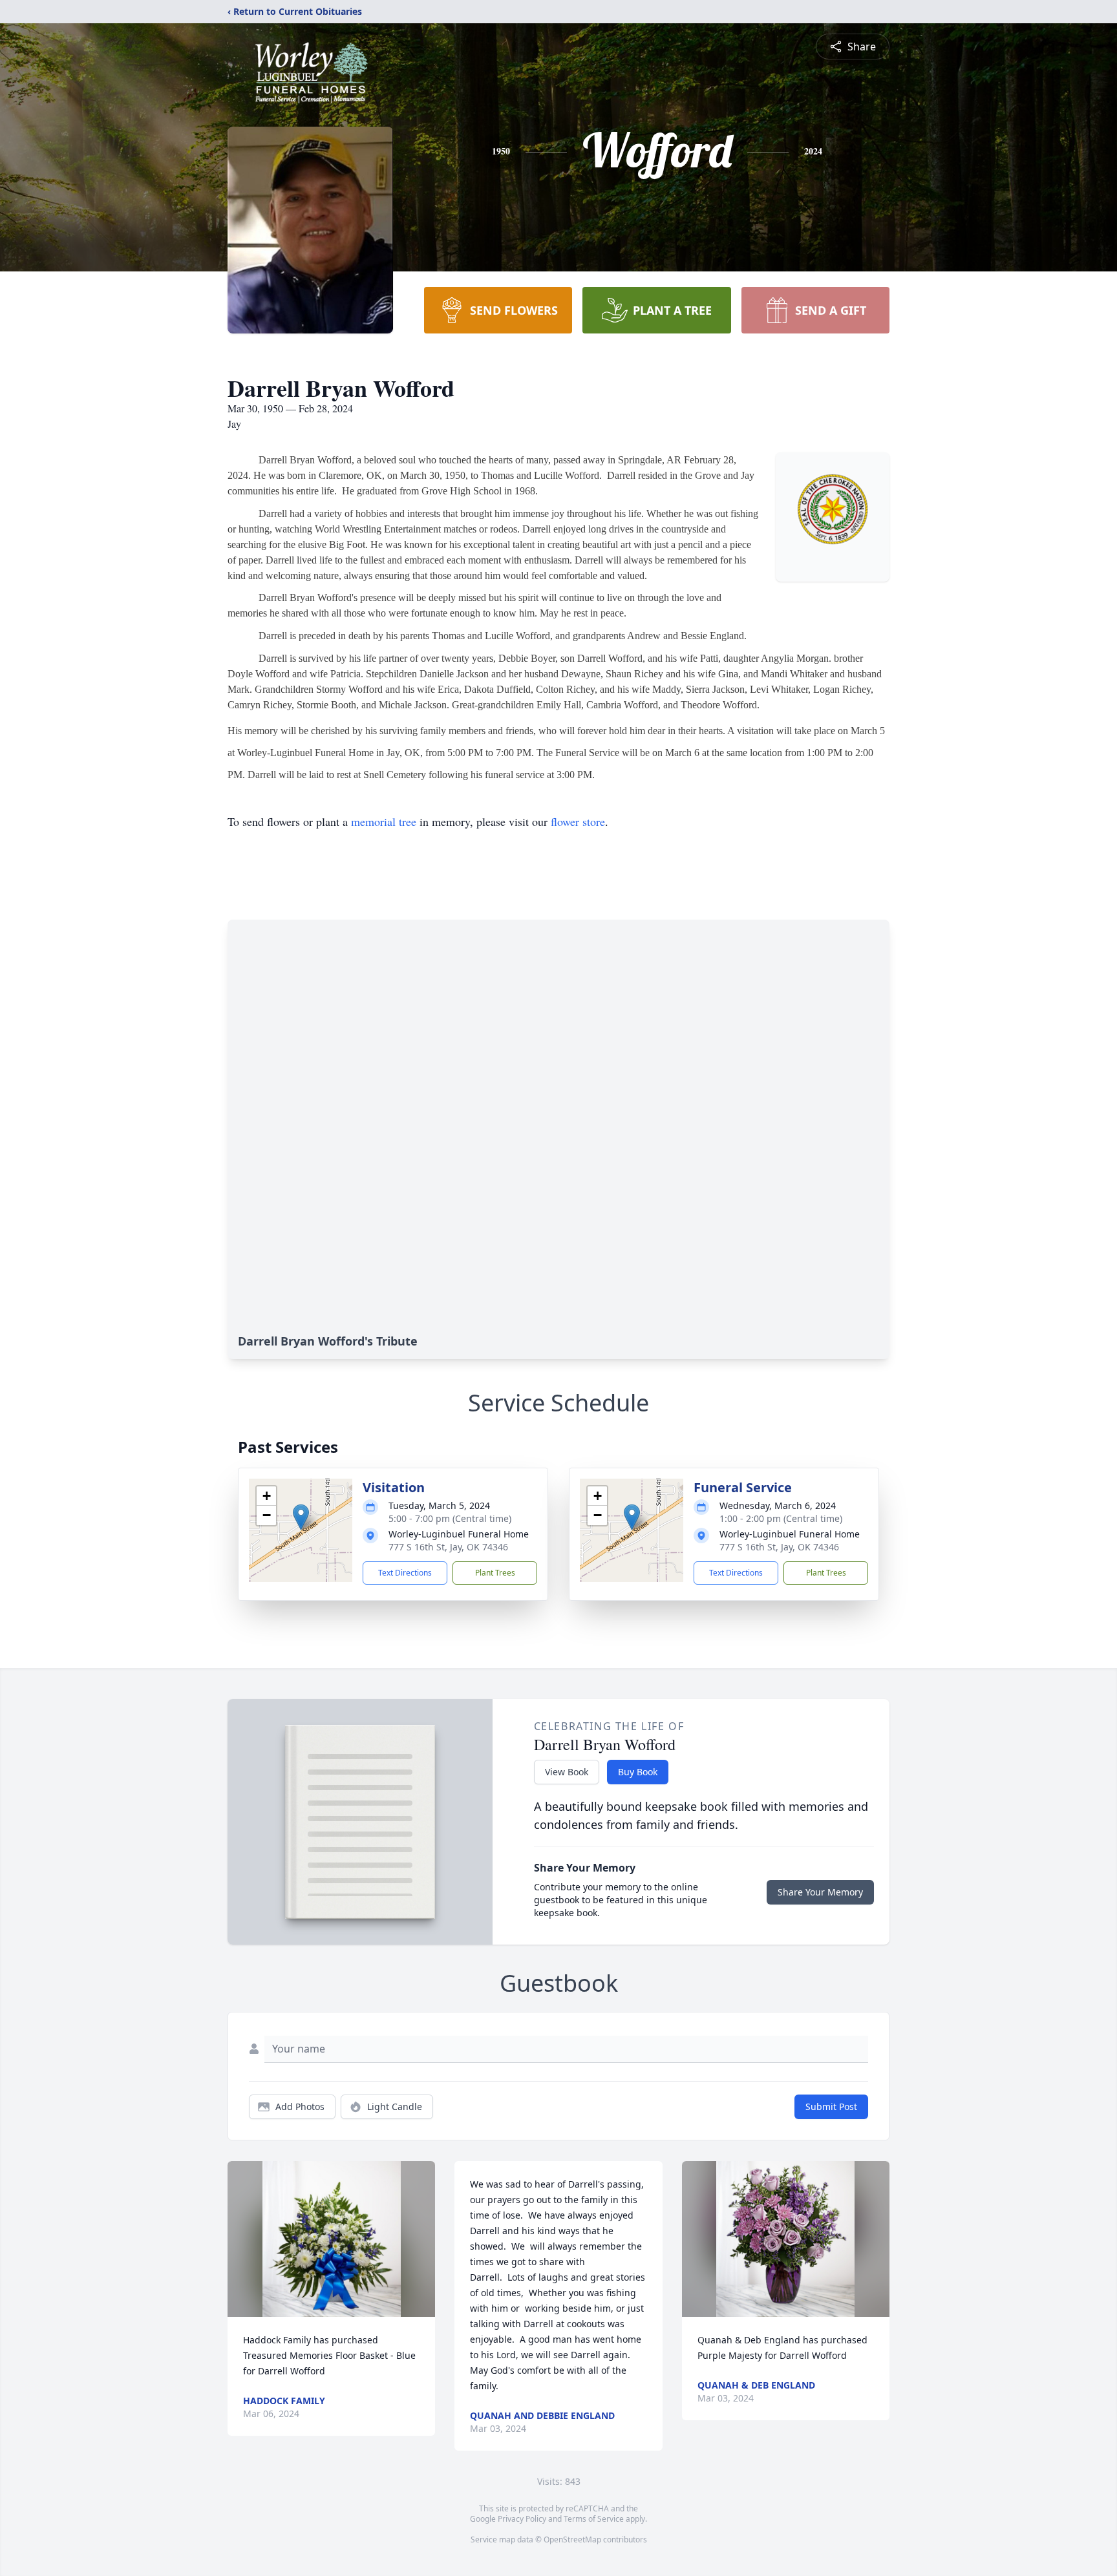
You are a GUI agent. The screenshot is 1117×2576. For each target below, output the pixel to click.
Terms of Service (594, 2519)
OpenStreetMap (572, 2539)
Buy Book (638, 1772)
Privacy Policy (522, 2519)
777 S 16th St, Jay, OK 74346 (448, 1547)
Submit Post (831, 2106)
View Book (567, 1772)
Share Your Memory (820, 1892)
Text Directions (405, 1573)
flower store (578, 821)
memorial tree (384, 821)
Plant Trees (495, 1573)
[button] (301, 1517)
